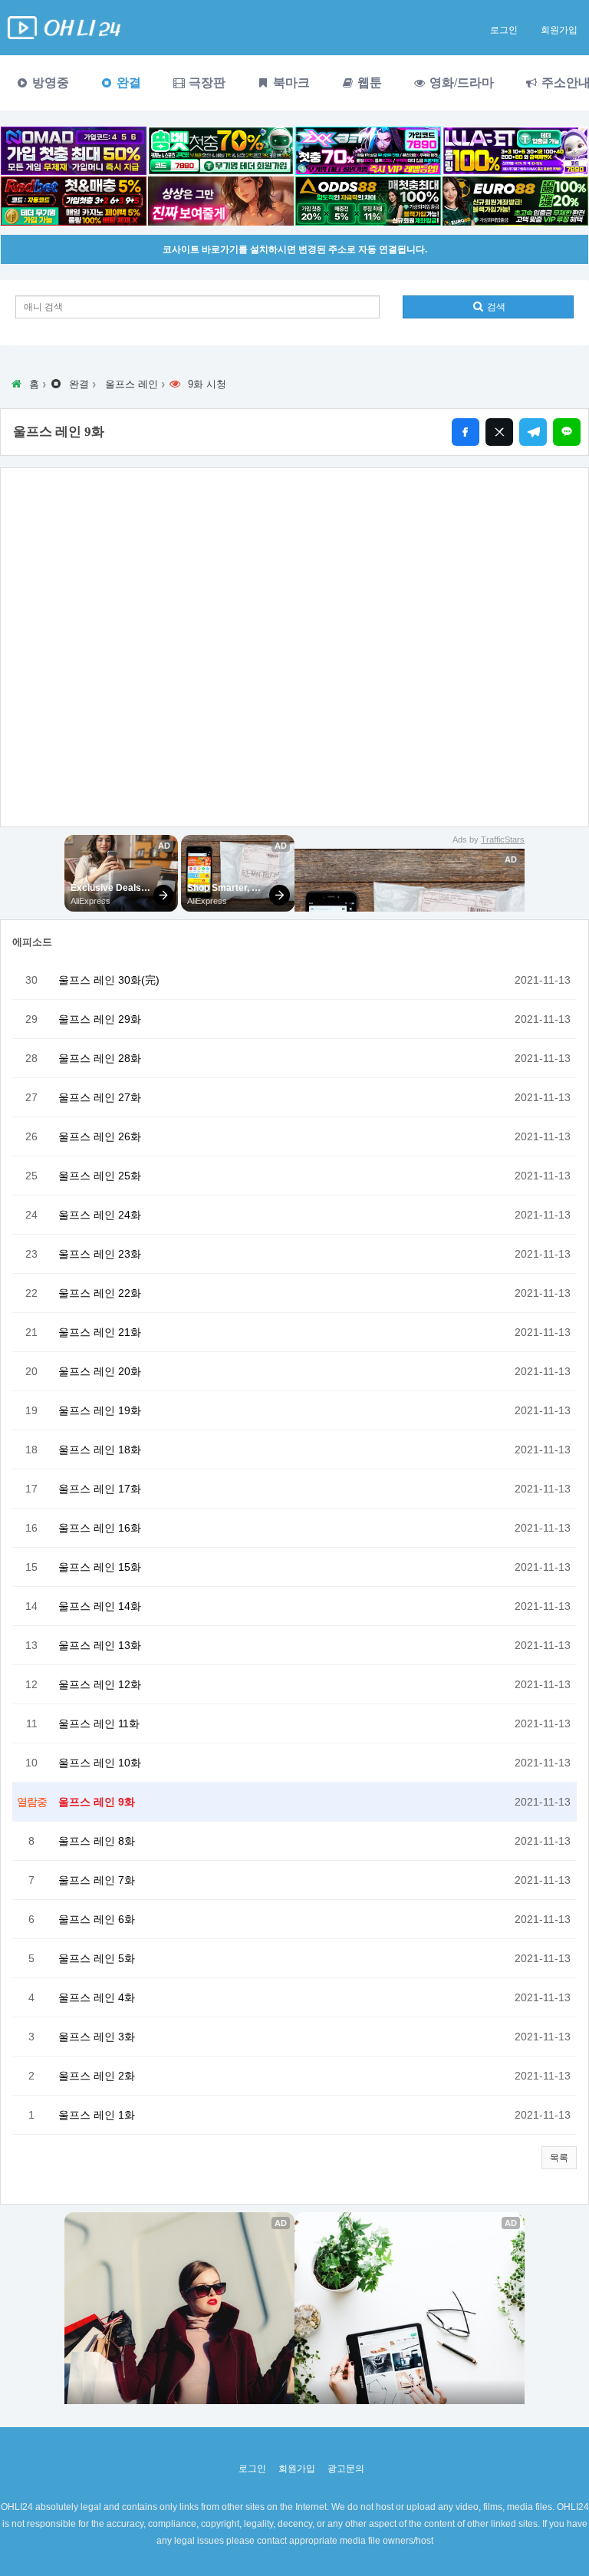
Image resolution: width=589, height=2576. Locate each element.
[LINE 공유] (567, 432)
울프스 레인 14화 (100, 1606)
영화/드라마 (460, 82)
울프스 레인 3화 (97, 2037)
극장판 (206, 82)
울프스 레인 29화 (100, 1019)
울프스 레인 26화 (100, 1136)
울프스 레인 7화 (97, 1880)
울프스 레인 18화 (100, 1450)
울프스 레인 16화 (100, 1528)
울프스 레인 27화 (100, 1097)
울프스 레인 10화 (100, 1763)
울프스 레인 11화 (99, 1723)
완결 (127, 82)
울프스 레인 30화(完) (109, 980)
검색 (495, 307)
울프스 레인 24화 (100, 1215)
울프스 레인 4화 (97, 1997)
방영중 (49, 82)
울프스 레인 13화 (100, 1645)
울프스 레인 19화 (100, 1410)
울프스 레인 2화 (97, 2076)
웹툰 (368, 82)
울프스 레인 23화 (100, 1254)
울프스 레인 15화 (100, 1567)
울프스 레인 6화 (97, 1919)
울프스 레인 (132, 384)
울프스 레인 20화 (100, 1371)
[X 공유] (499, 432)
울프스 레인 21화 (100, 1332)
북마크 (290, 82)
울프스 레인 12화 (100, 1684)
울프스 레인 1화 (97, 2115)
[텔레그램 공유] (533, 432)
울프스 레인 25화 (100, 1176)
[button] (559, 2158)
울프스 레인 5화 (97, 1958)
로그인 (504, 30)
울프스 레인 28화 (100, 1058)
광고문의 (346, 2469)
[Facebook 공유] (466, 432)
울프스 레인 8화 (97, 1841)
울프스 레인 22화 (100, 1293)
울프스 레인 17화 (100, 1489)
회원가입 (559, 30)
